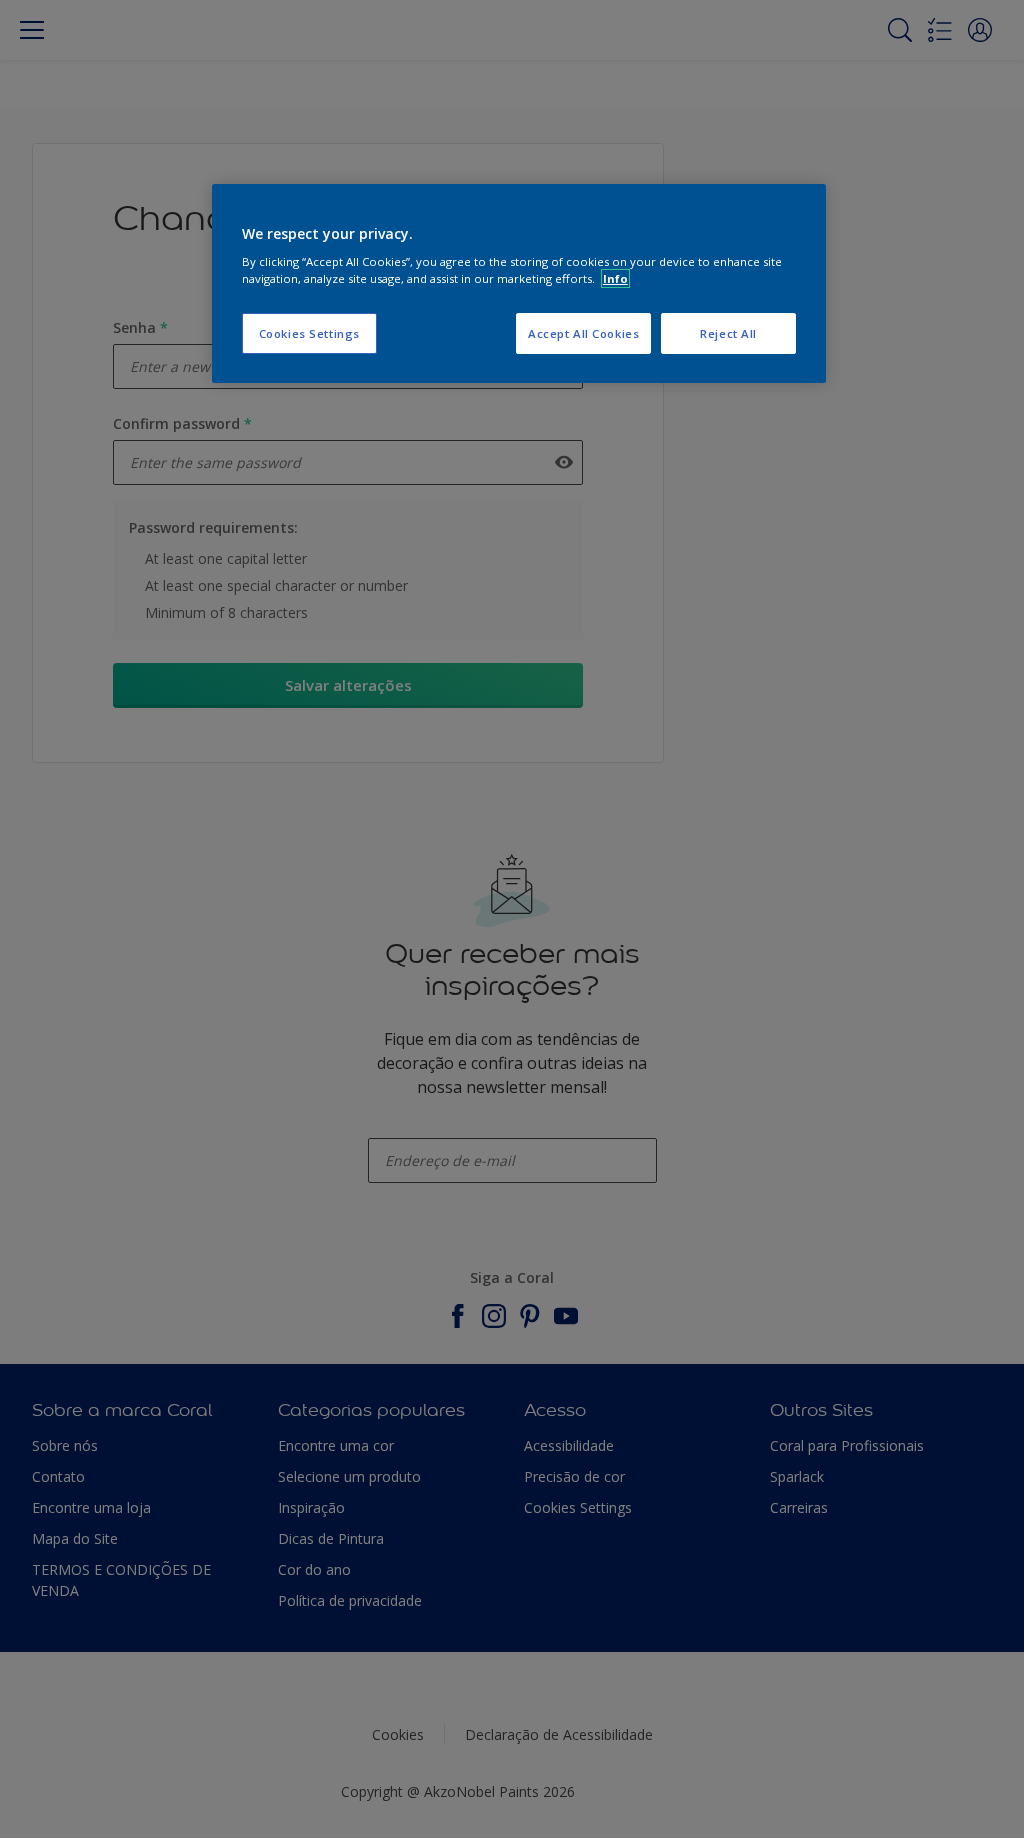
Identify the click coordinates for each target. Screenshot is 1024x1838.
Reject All (728, 333)
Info (615, 278)
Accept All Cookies (583, 333)
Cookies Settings (309, 333)
